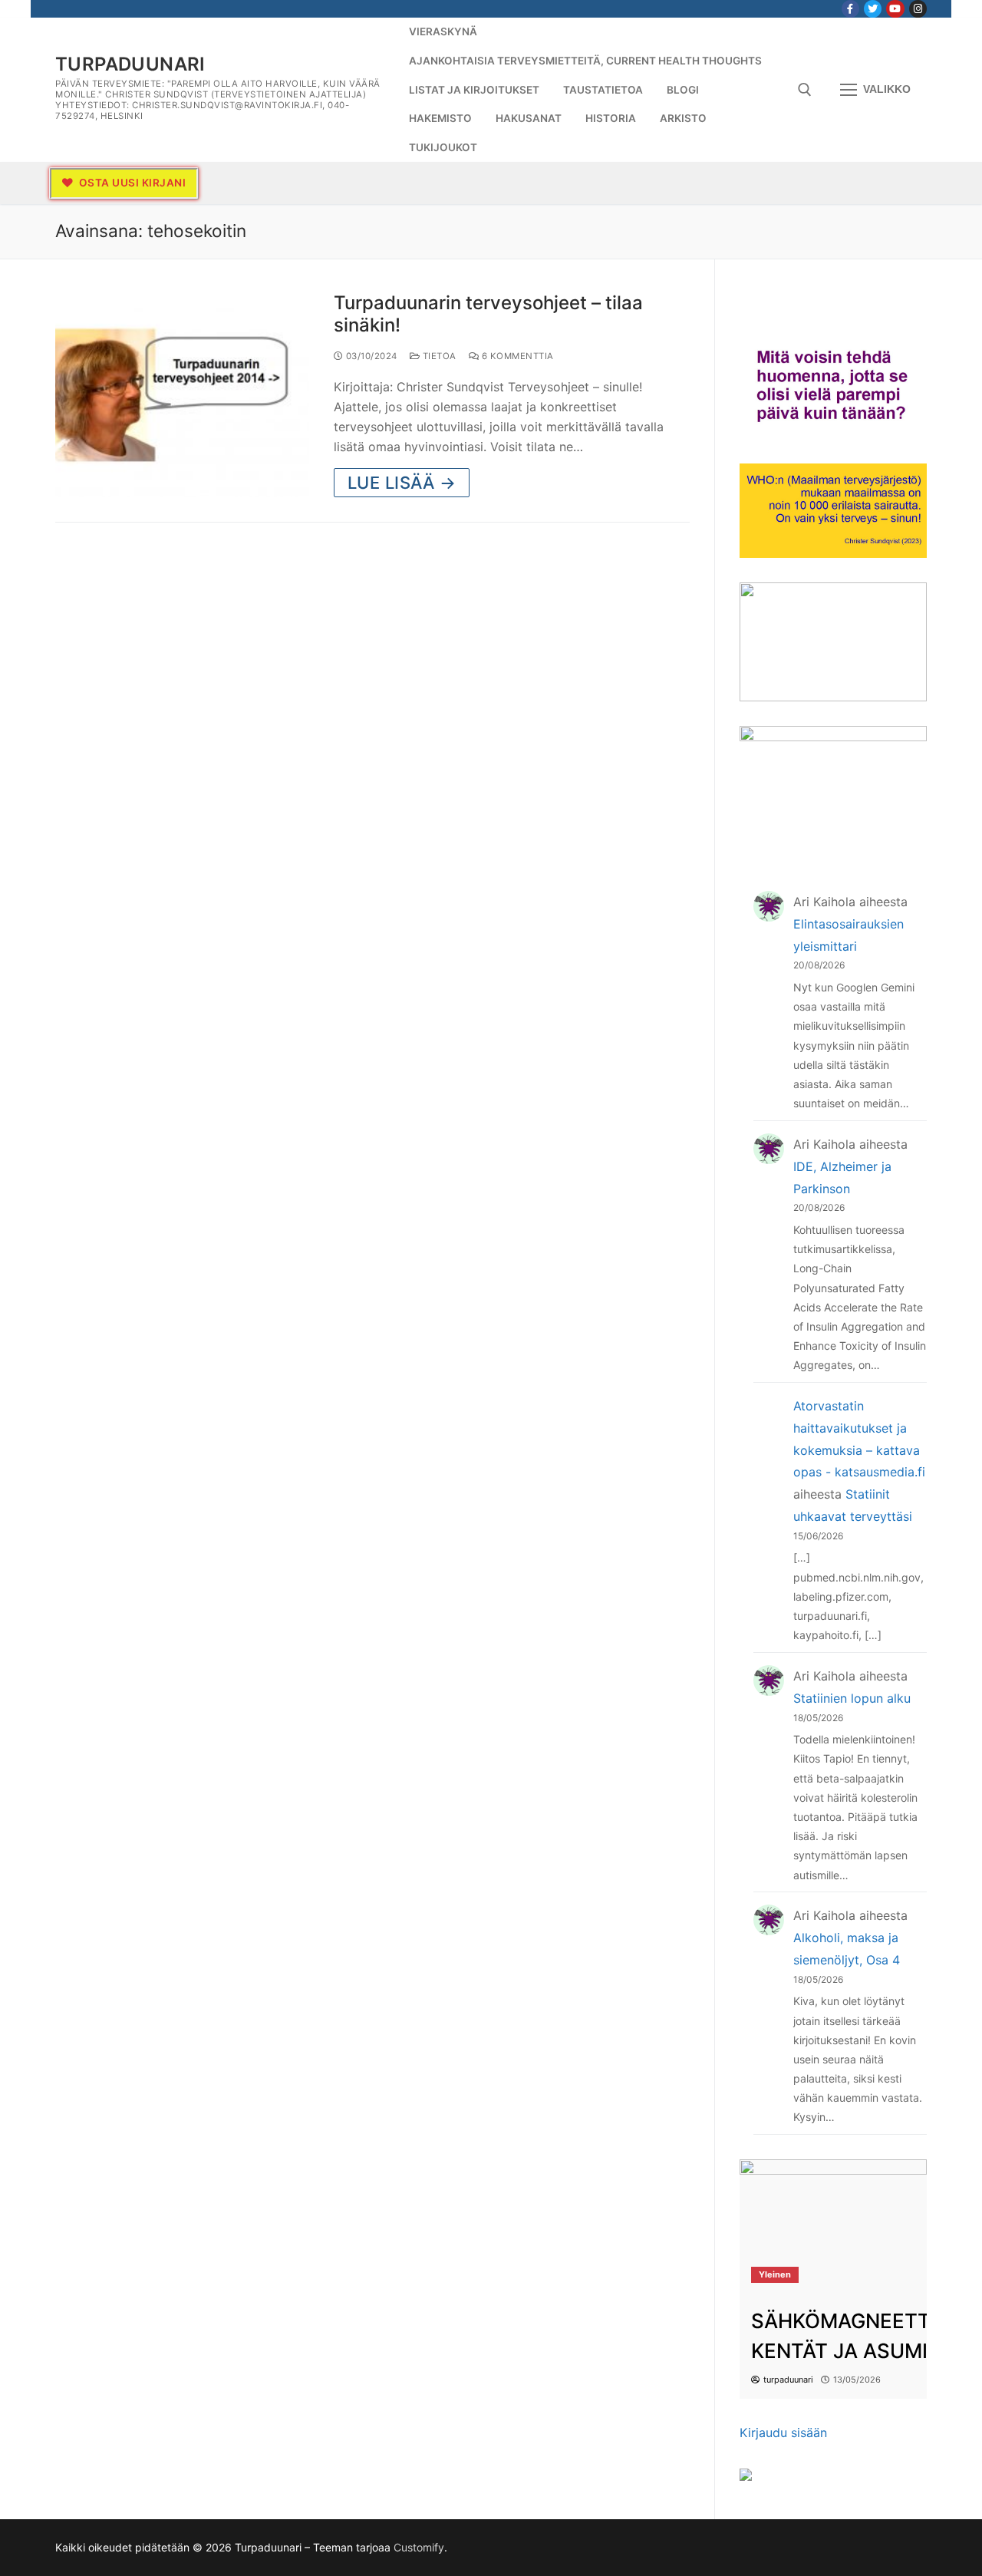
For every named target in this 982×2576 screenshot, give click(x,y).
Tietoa (438, 356)
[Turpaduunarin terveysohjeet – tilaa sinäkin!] (182, 395)
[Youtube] (895, 9)
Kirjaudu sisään (783, 2433)
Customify (419, 2547)
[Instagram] (918, 9)
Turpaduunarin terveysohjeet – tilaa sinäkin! (488, 314)
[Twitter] (873, 9)
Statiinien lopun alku (852, 1698)
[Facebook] (850, 9)
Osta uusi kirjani (131, 183)
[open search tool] (805, 90)
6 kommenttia (516, 356)
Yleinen (775, 2274)
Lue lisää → (402, 483)
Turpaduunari (130, 64)
